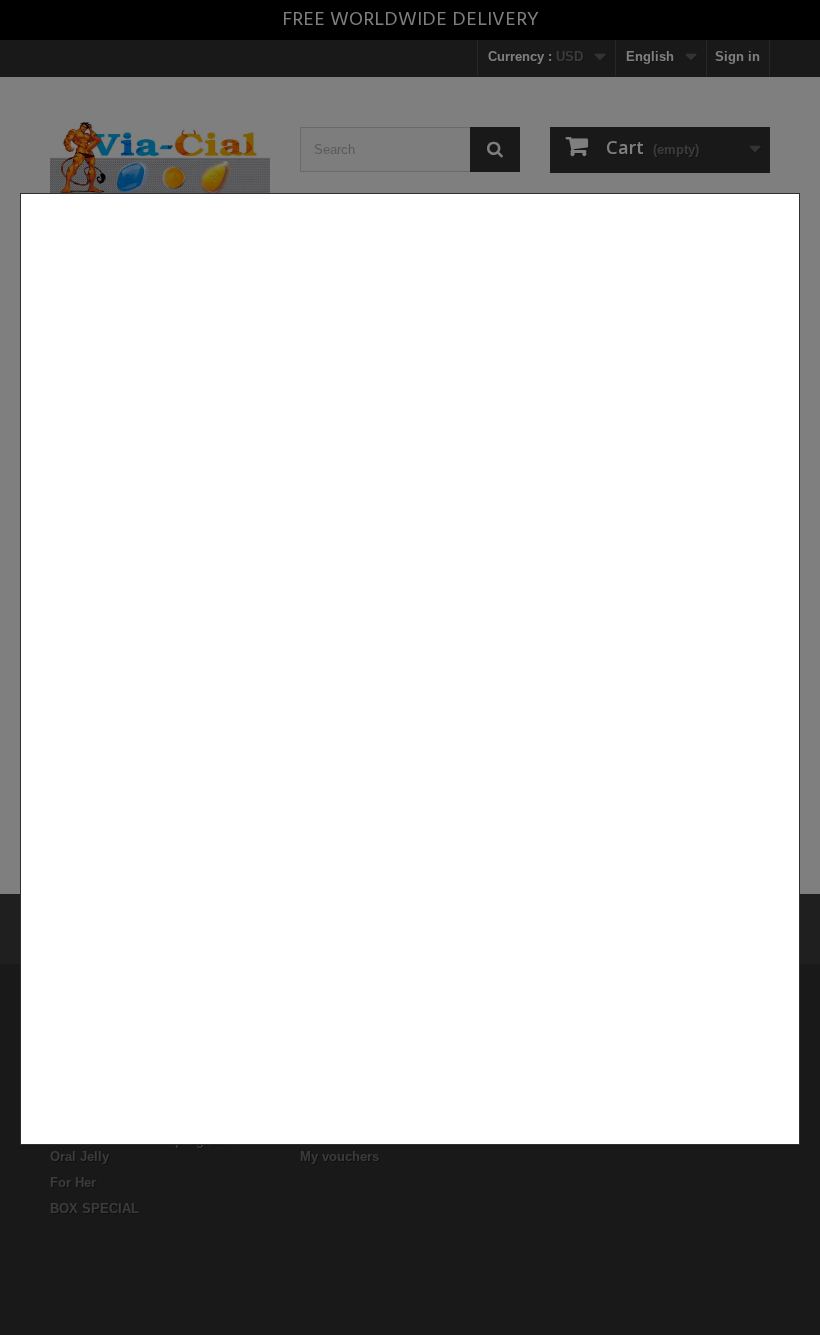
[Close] (792, 1155)
